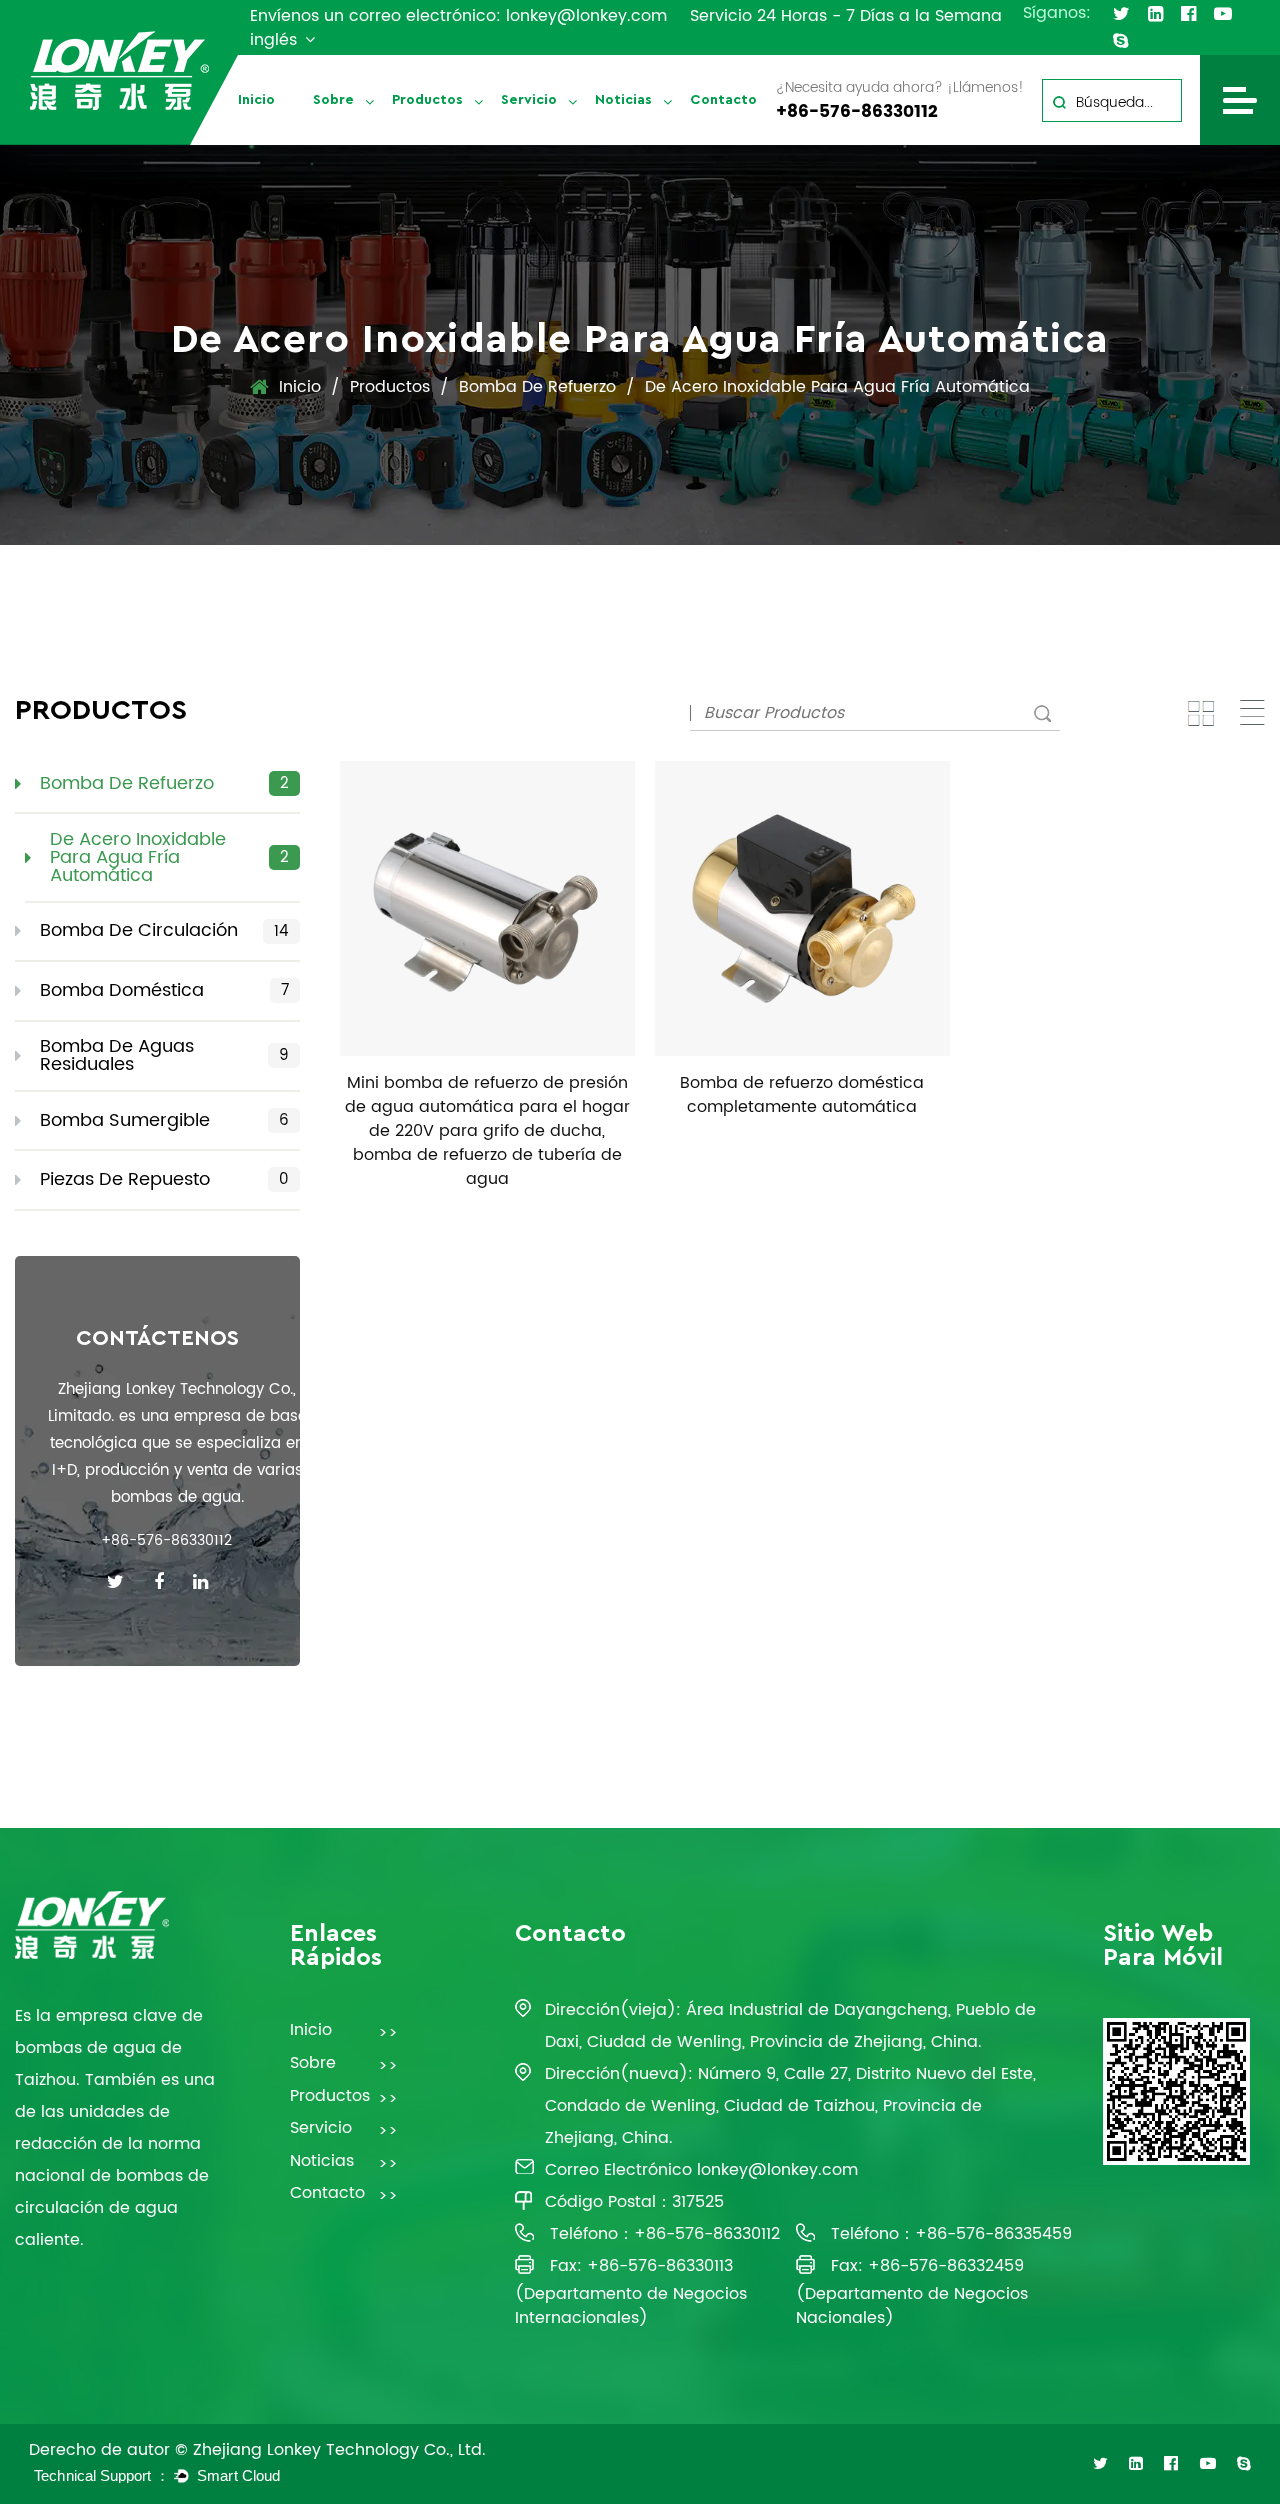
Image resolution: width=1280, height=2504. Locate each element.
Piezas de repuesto (164, 1179)
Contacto (723, 100)
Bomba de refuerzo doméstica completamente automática (802, 1095)
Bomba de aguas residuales (472, 133)
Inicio (256, 100)
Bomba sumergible (164, 1120)
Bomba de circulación (441, 140)
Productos (427, 100)
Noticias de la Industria (678, 137)
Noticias (623, 100)
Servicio (529, 100)
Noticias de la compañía (659, 142)
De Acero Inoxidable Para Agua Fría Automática (169, 857)
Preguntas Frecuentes (554, 142)
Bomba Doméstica (164, 990)
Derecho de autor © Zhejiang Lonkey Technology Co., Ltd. (257, 2450)
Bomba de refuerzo (537, 387)
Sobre (333, 100)
